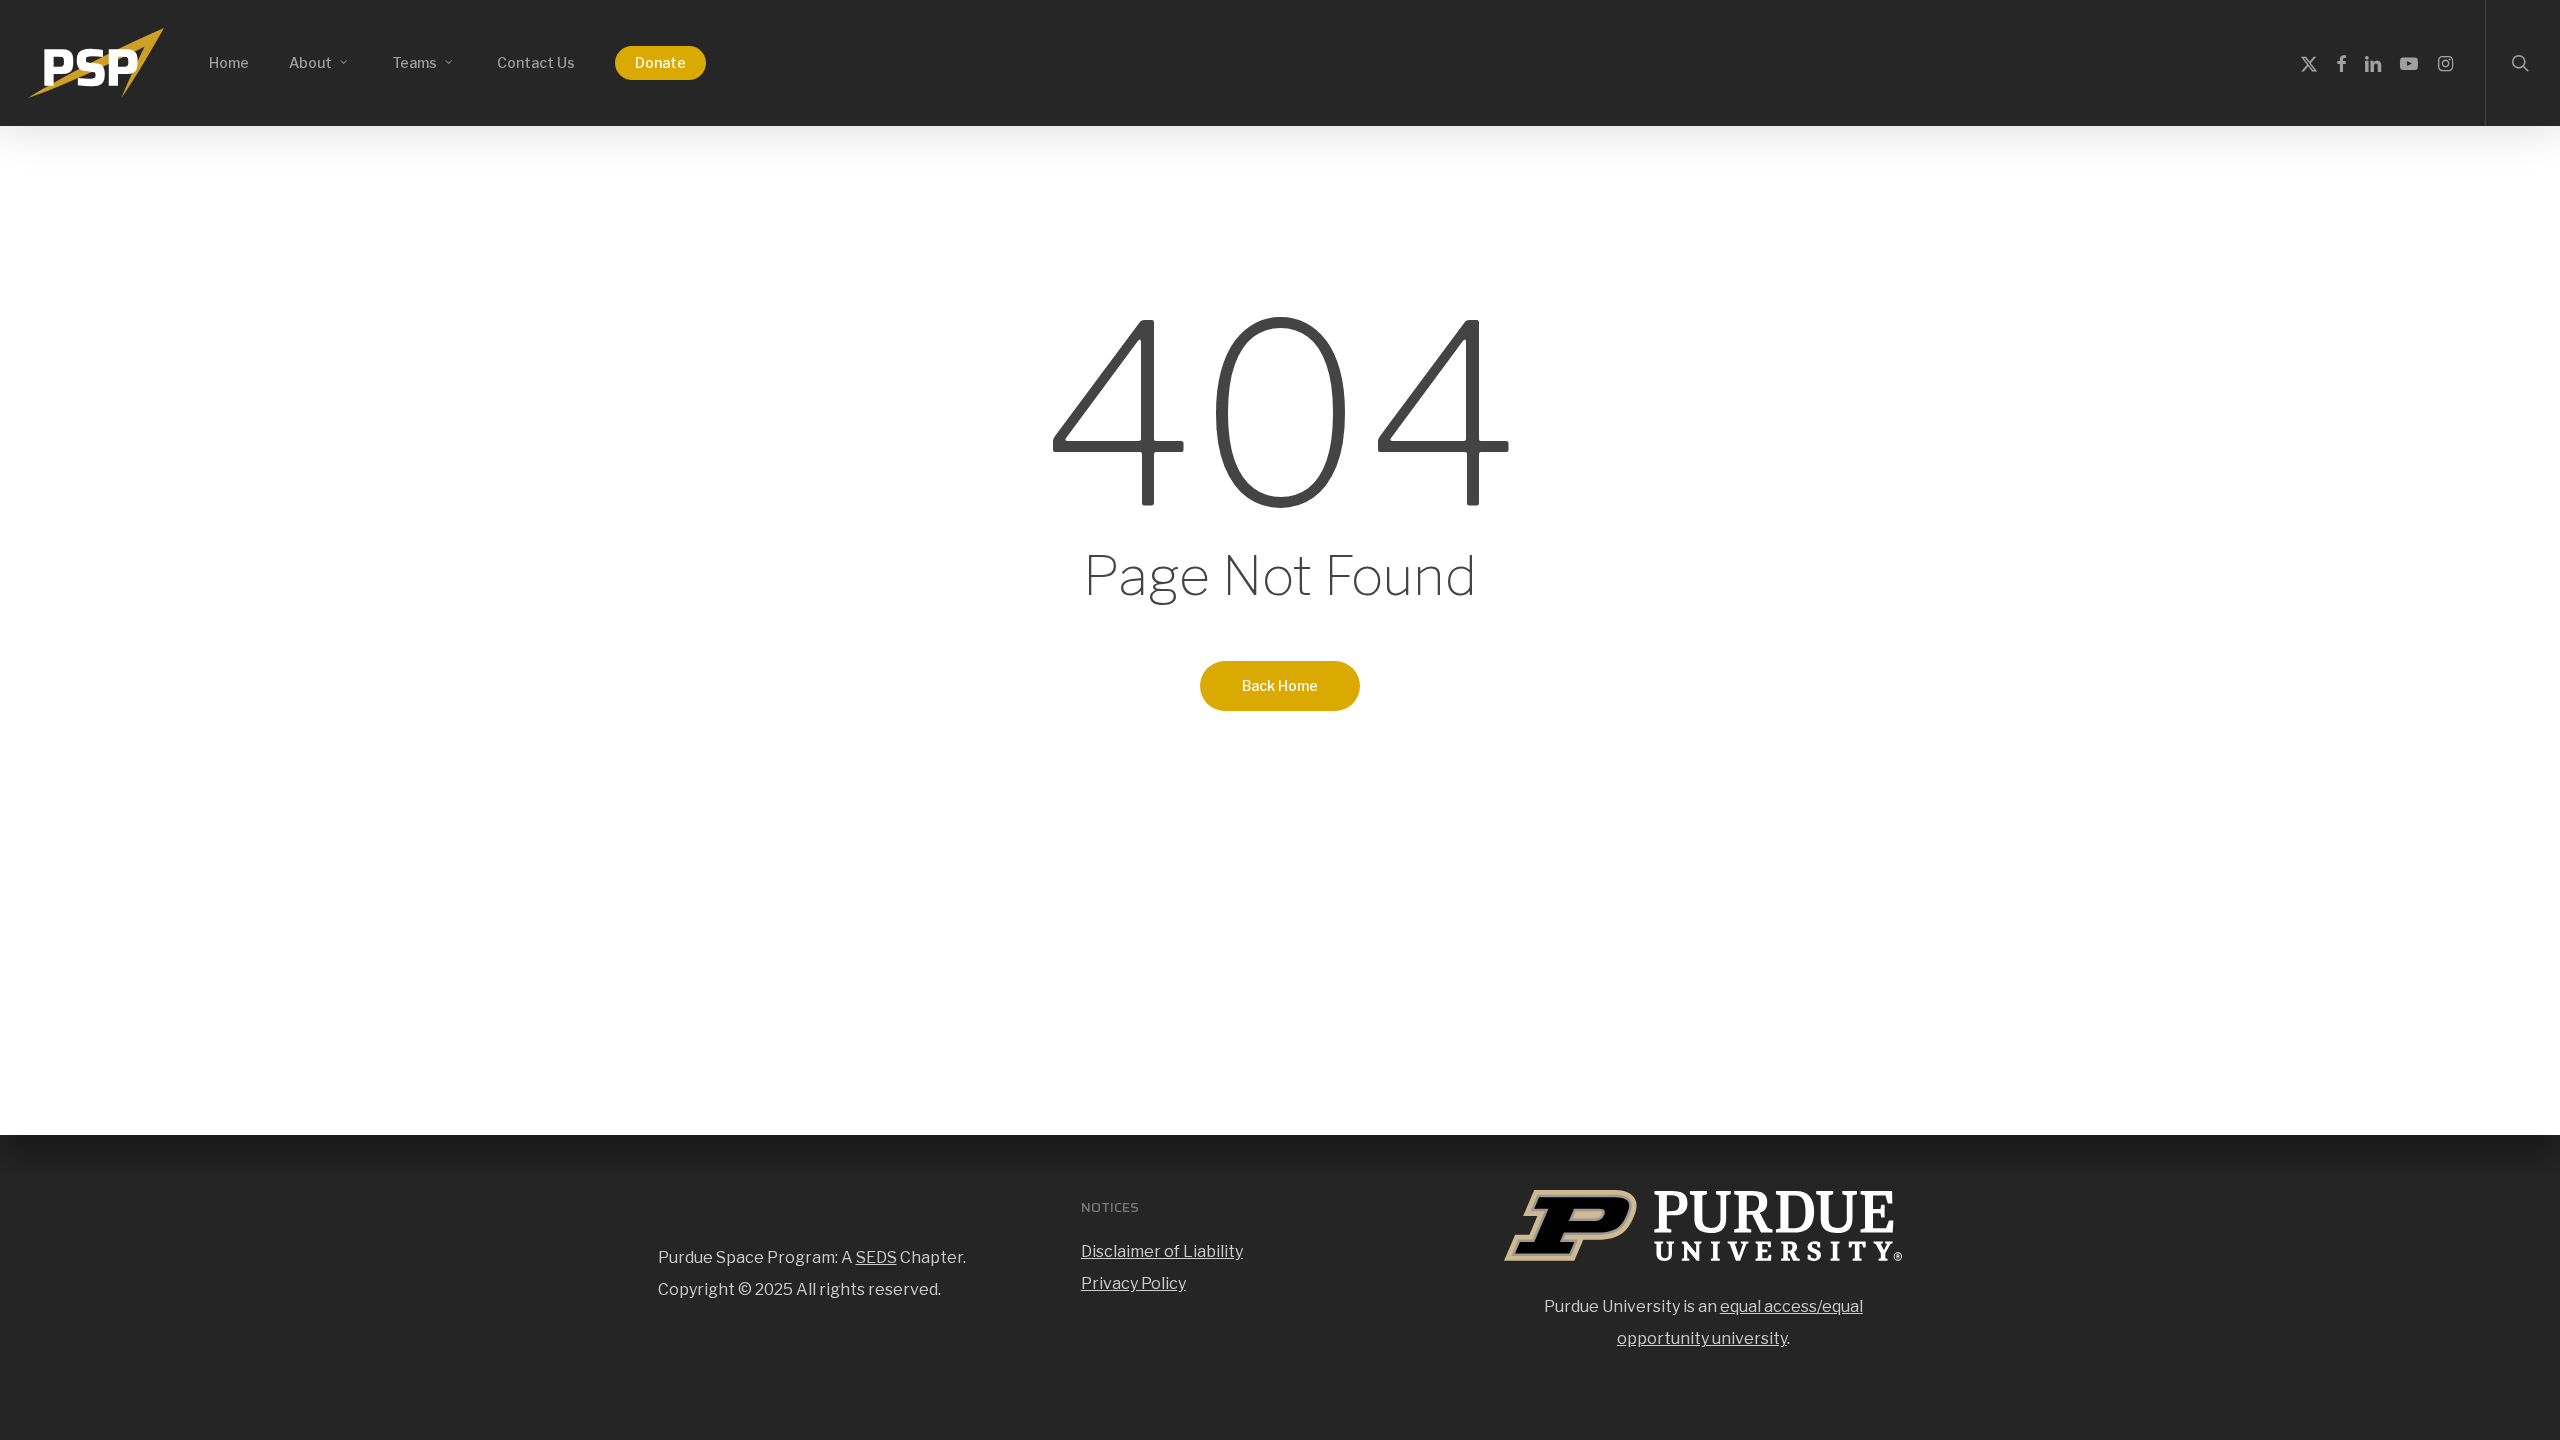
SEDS (876, 1257)
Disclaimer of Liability (1162, 1251)
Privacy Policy (1133, 1283)
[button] (2522, 10)
